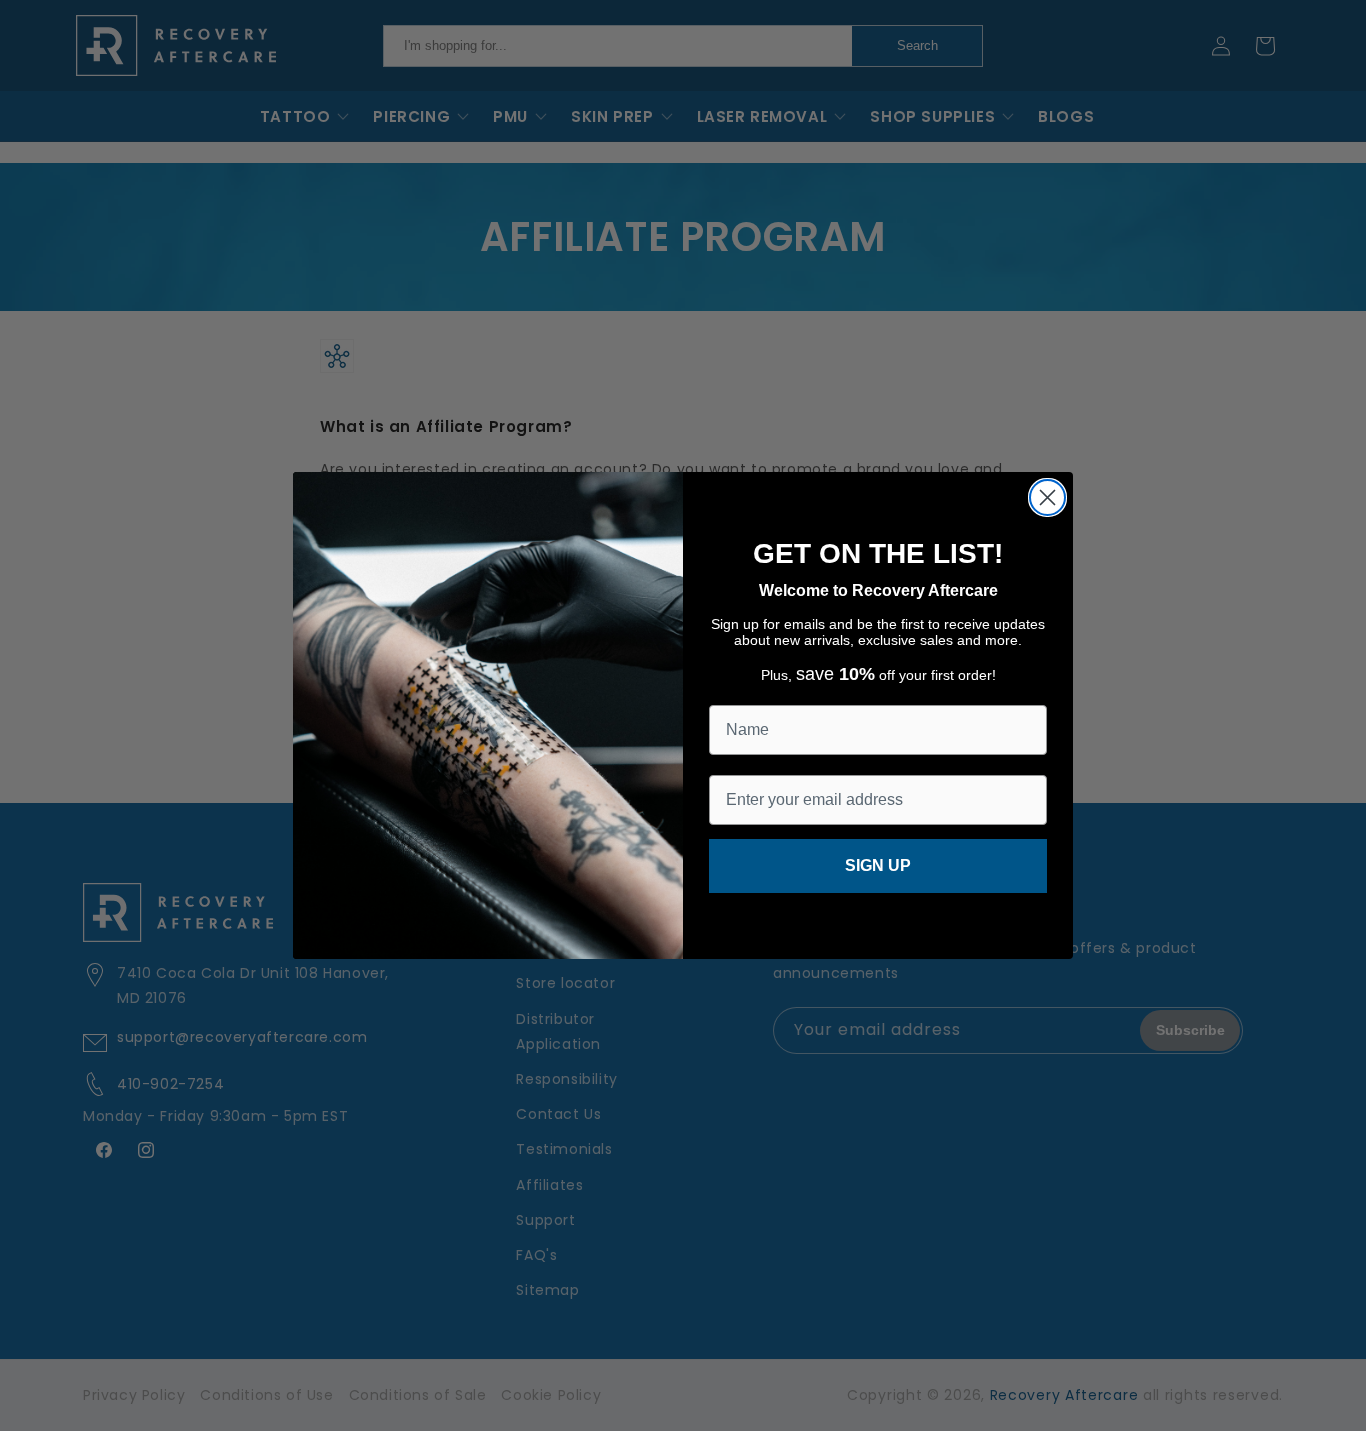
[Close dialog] (1047, 497)
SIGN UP (878, 865)
